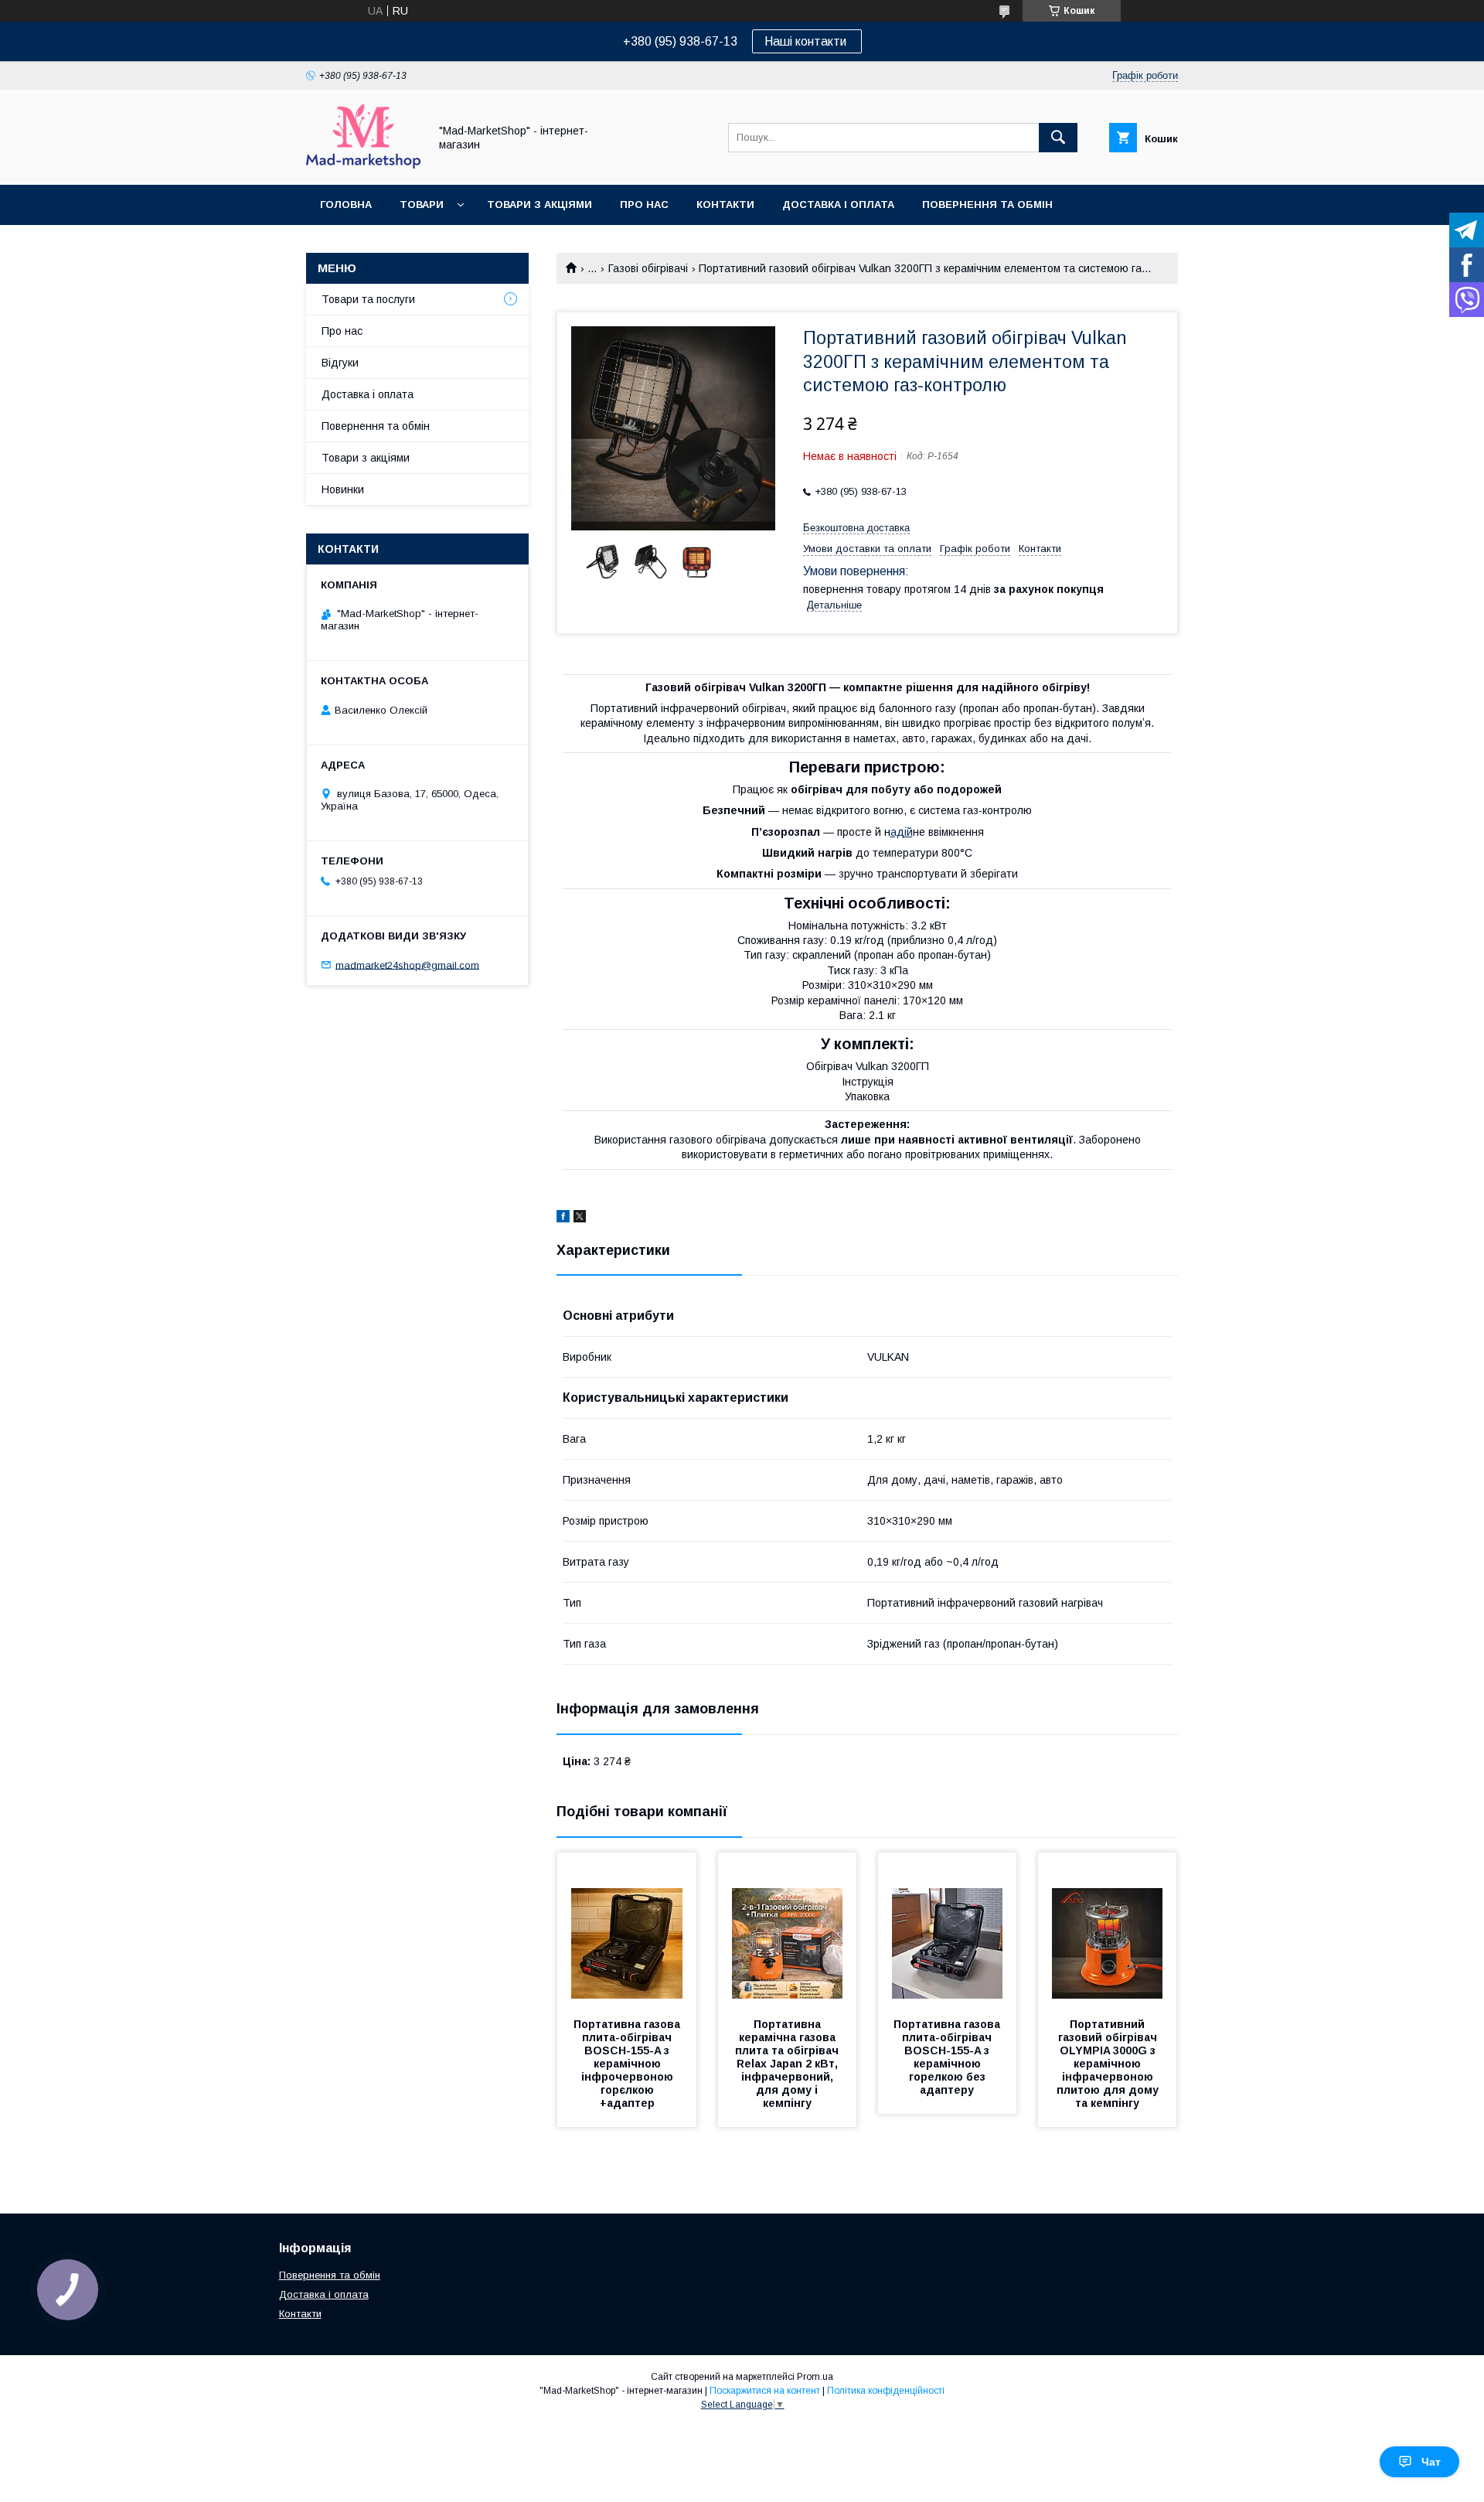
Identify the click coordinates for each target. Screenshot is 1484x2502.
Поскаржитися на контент (765, 2391)
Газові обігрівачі (648, 268)
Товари (422, 205)
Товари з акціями (539, 205)
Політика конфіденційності (886, 2391)
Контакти (725, 205)
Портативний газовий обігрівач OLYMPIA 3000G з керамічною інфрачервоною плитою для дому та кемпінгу (1109, 2064)
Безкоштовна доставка (856, 528)
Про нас (644, 205)
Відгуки (340, 363)
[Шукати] (1058, 138)
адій (902, 832)
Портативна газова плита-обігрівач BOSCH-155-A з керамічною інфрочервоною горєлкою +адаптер (628, 2064)
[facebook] (563, 1219)
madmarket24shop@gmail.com (407, 965)
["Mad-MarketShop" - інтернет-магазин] (363, 165)
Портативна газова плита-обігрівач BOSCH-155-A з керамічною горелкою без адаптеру (948, 2057)
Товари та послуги (368, 299)
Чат (1431, 2462)
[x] (580, 1219)
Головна (346, 205)
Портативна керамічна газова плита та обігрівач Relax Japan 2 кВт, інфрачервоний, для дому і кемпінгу (788, 2064)
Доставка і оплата (838, 205)
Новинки (343, 489)
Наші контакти (807, 41)
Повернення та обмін (987, 205)
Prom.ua (815, 2377)
